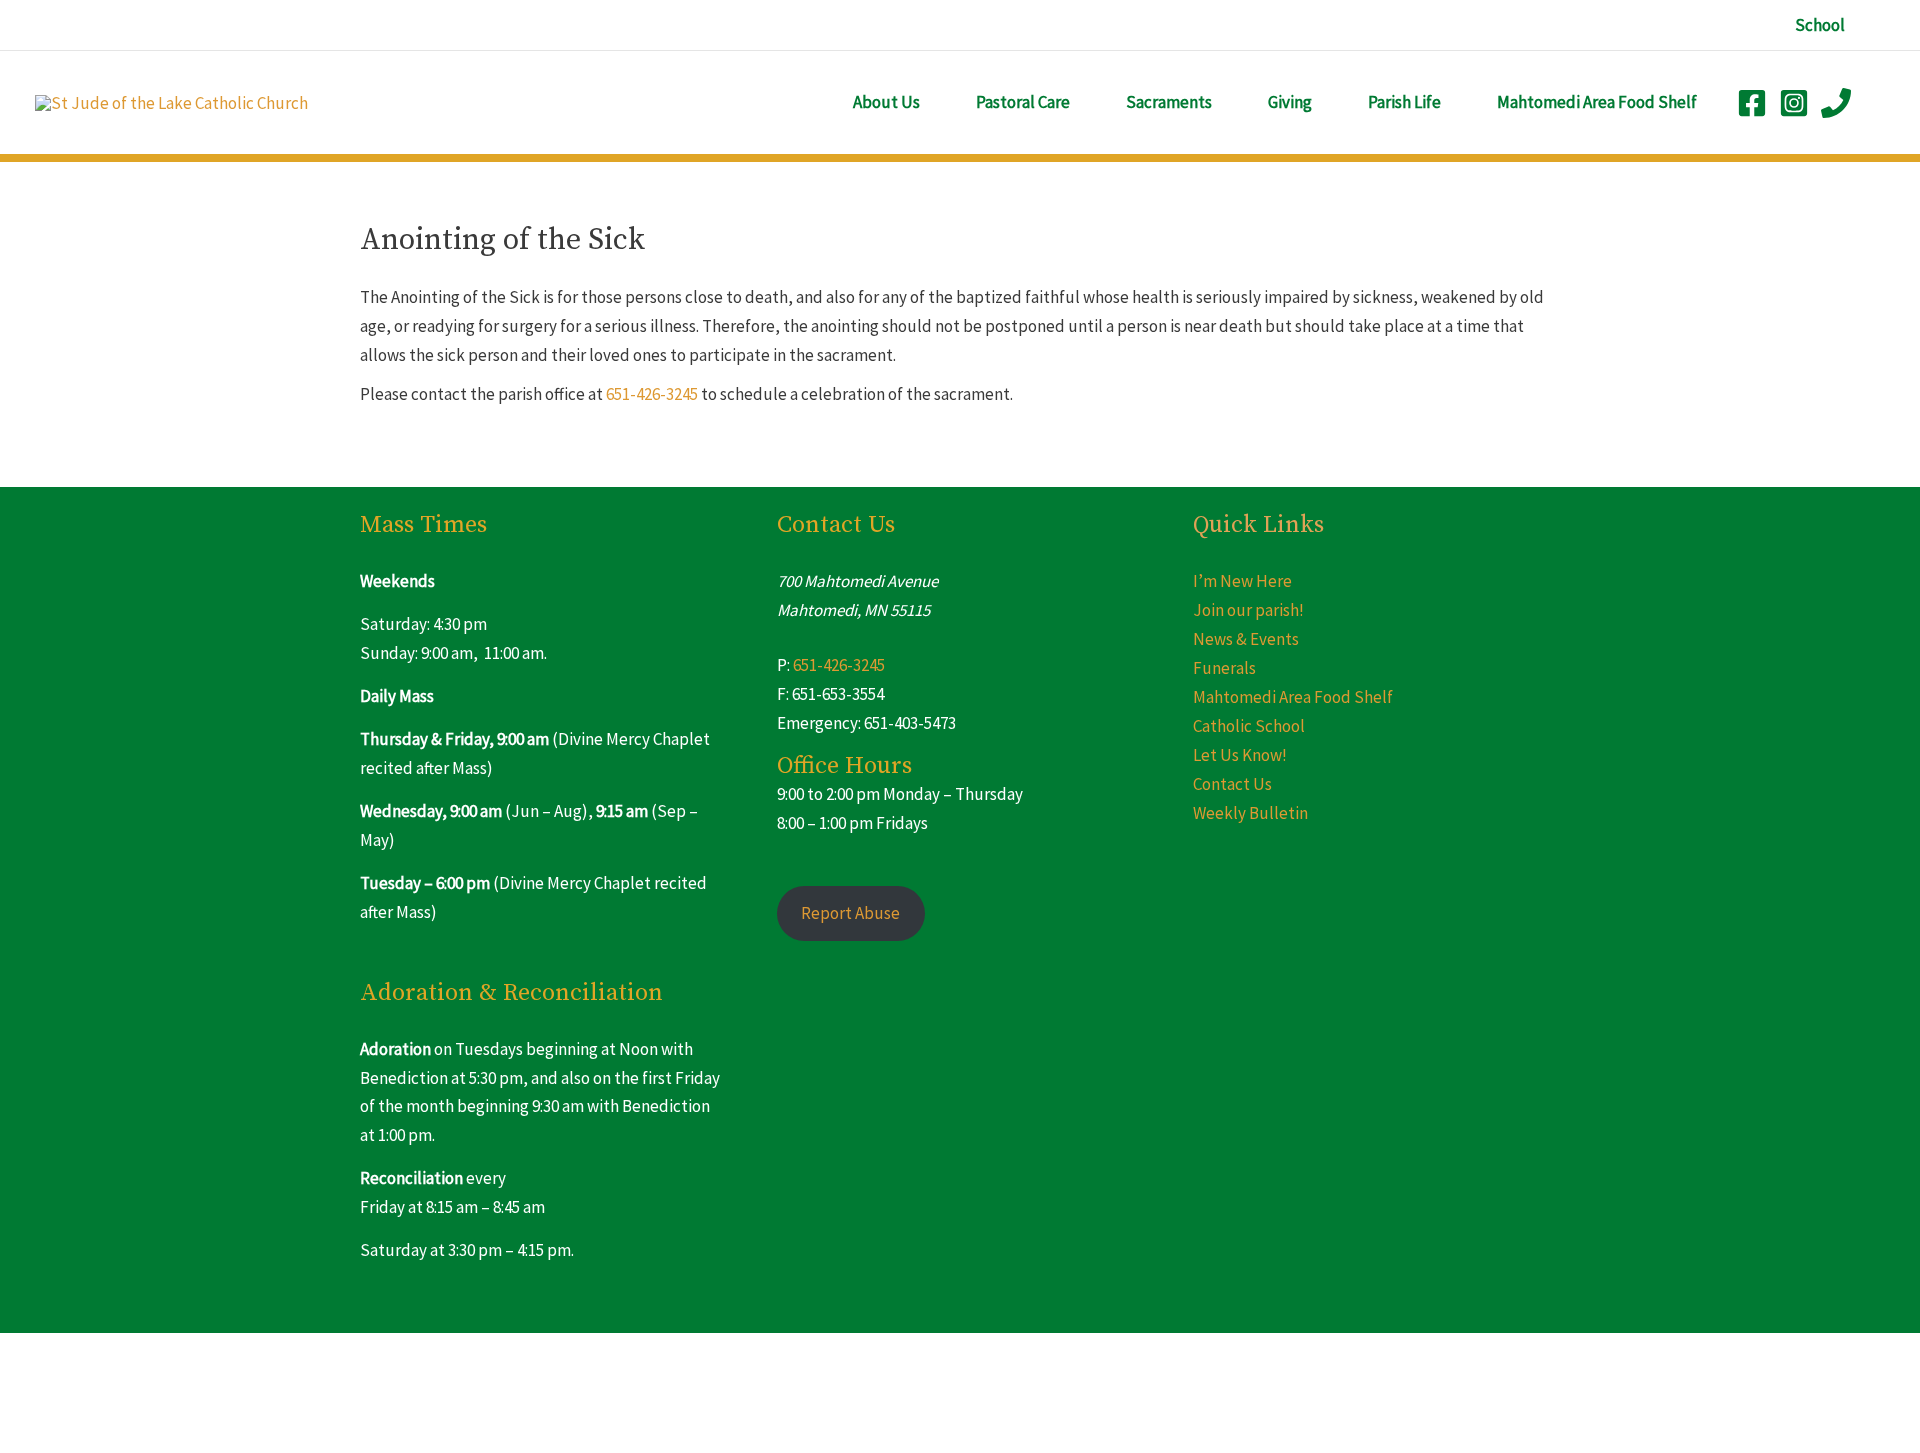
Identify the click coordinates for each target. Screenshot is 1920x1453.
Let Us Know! (1240, 755)
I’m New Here (1242, 581)
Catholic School (1249, 726)
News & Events (1246, 639)
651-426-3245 (652, 394)
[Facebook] (1752, 103)
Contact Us (1232, 784)
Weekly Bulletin (1250, 813)
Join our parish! (1248, 610)
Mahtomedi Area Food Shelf (1293, 697)
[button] (1820, 25)
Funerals (1224, 668)
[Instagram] (1794, 103)
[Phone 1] (1836, 103)
